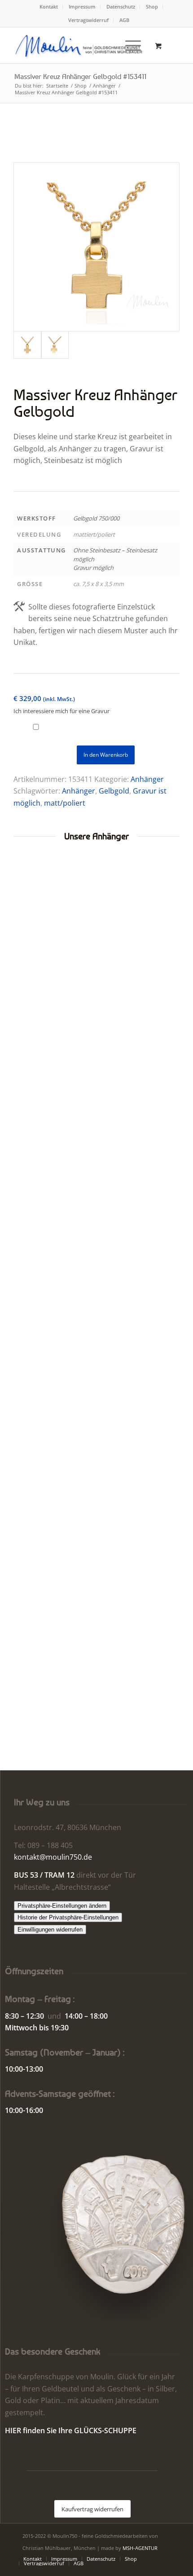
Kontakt (49, 7)
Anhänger (147, 779)
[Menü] (129, 45)
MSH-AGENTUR (140, 2548)
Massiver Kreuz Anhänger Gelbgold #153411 (80, 76)
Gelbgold (114, 791)
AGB (124, 20)
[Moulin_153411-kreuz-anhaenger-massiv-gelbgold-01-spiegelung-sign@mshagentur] (96, 247)
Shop (152, 7)
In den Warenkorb (106, 755)
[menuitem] (49, 7)
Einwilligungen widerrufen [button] (50, 1930)
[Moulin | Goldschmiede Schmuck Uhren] (80, 45)
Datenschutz (121, 7)
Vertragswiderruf (88, 20)
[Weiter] (166, 1200)
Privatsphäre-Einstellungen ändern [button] (62, 1906)
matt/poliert (65, 803)
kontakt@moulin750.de (53, 1857)
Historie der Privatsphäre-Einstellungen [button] (68, 1917)
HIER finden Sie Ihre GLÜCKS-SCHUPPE (71, 2430)
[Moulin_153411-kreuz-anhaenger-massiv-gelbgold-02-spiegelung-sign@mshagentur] (55, 345)
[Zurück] (27, 1200)
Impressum (82, 7)
